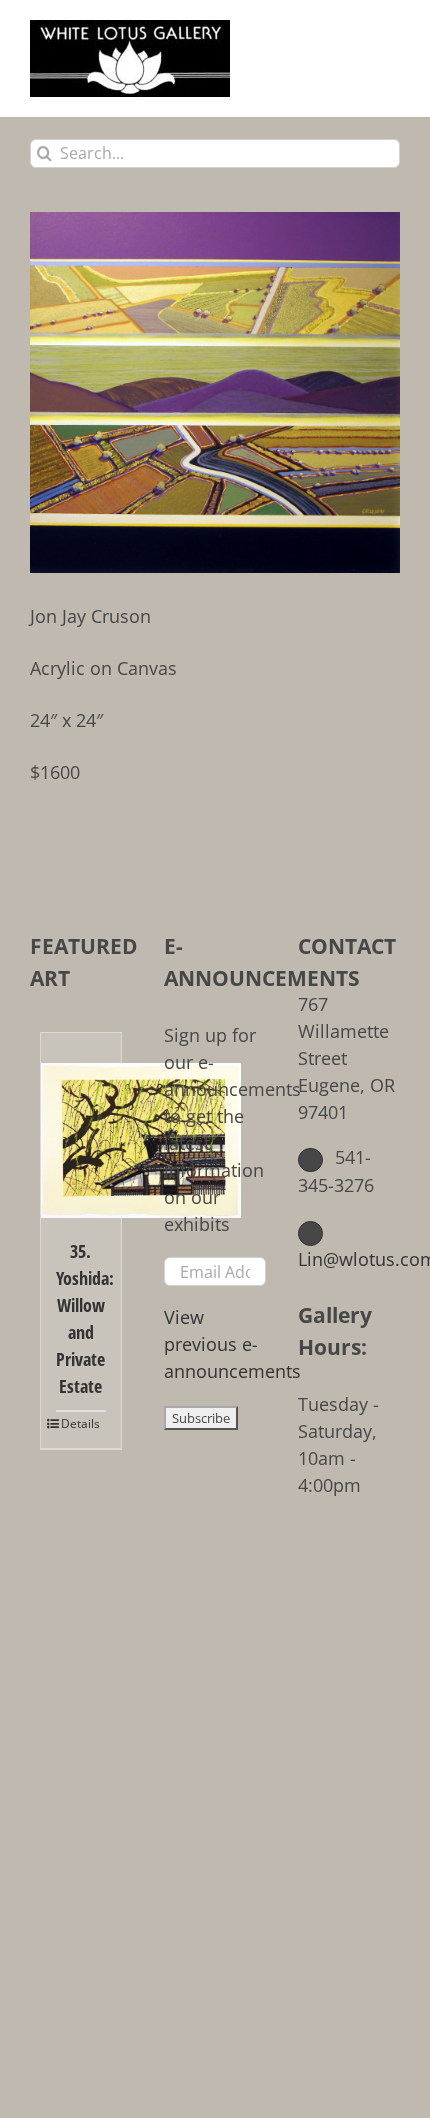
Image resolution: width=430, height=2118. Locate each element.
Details (80, 1423)
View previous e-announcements (232, 1344)
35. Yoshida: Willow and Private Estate (81, 1318)
